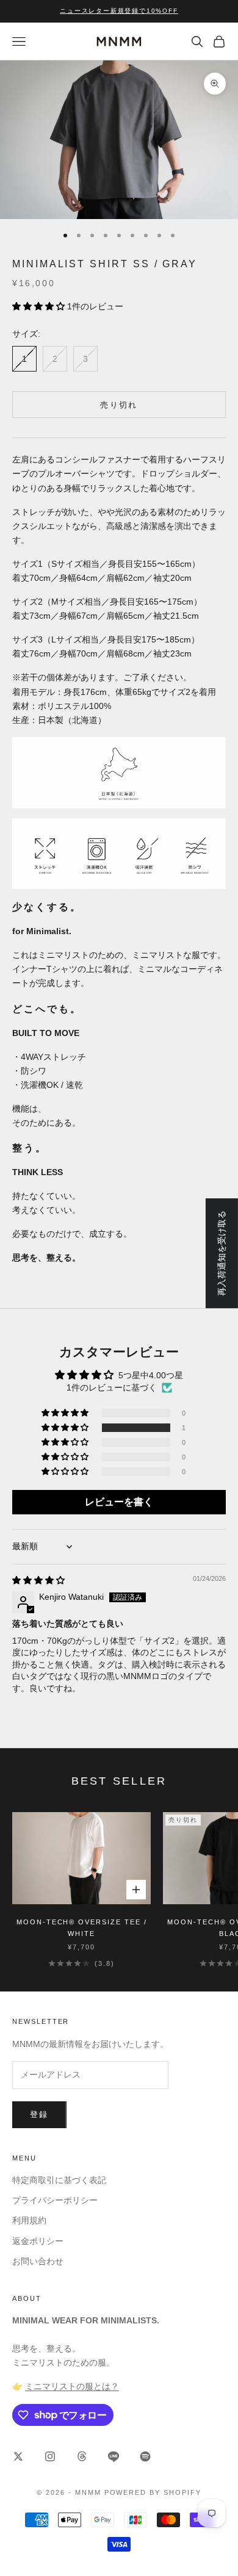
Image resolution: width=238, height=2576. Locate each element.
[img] (38, 1580)
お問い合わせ (38, 2261)
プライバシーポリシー (55, 2200)
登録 (39, 2114)
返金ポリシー (38, 2241)
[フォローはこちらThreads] (82, 2456)
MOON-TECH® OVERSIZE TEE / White (82, 1927)
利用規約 (29, 2220)
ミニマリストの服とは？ (72, 2386)
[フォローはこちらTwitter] (18, 2456)
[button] (40, 306)
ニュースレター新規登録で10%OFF (119, 11)
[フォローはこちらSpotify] (145, 2456)
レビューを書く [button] (119, 1502)
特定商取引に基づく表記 (59, 2180)
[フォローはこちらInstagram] (50, 2456)
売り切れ (119, 405)
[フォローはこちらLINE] (114, 2456)
